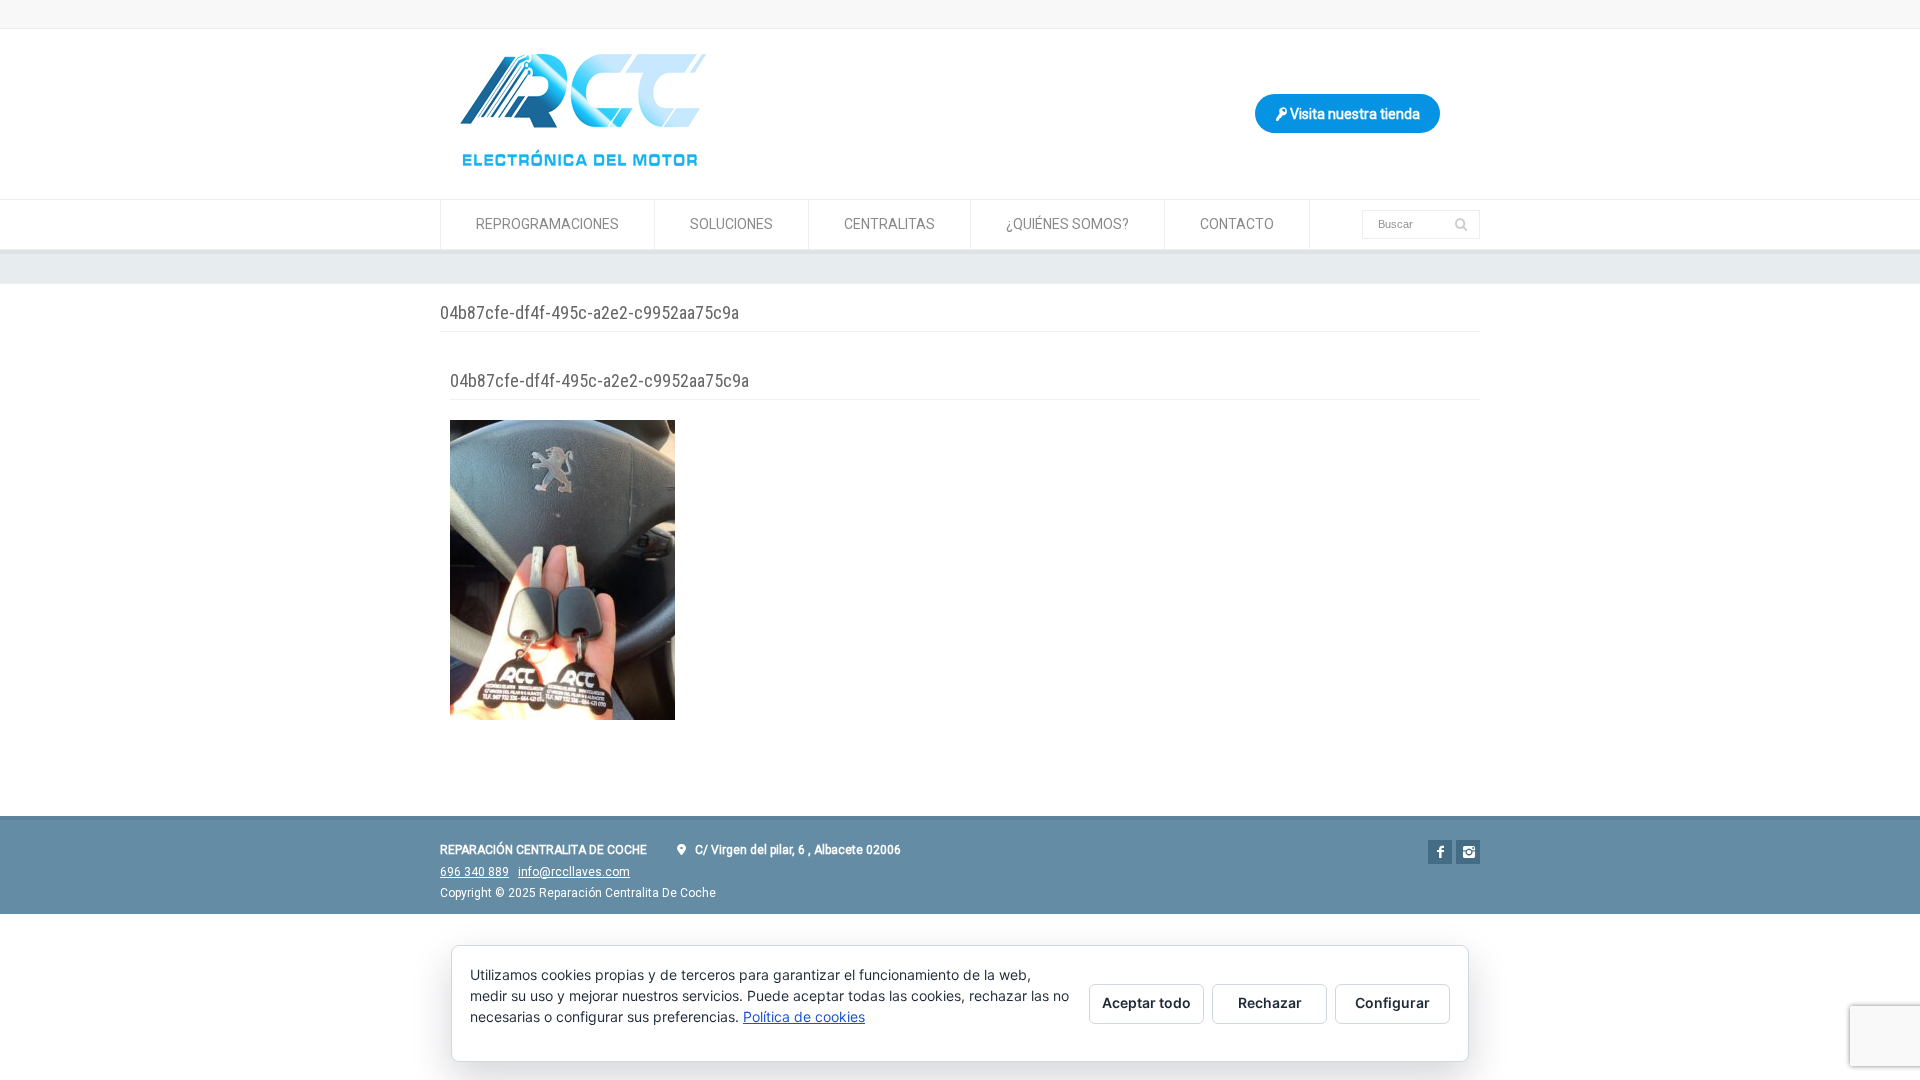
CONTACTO (1237, 224)
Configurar (1392, 1002)
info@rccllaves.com (574, 872)
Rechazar (1270, 1002)
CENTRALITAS (889, 224)
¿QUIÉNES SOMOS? (1067, 224)
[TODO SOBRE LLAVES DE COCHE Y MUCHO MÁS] (583, 161)
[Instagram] (1468, 852)
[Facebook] (1440, 852)
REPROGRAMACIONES (547, 224)
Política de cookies (804, 1016)
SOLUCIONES (731, 224)
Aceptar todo (1146, 1002)
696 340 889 (474, 872)
